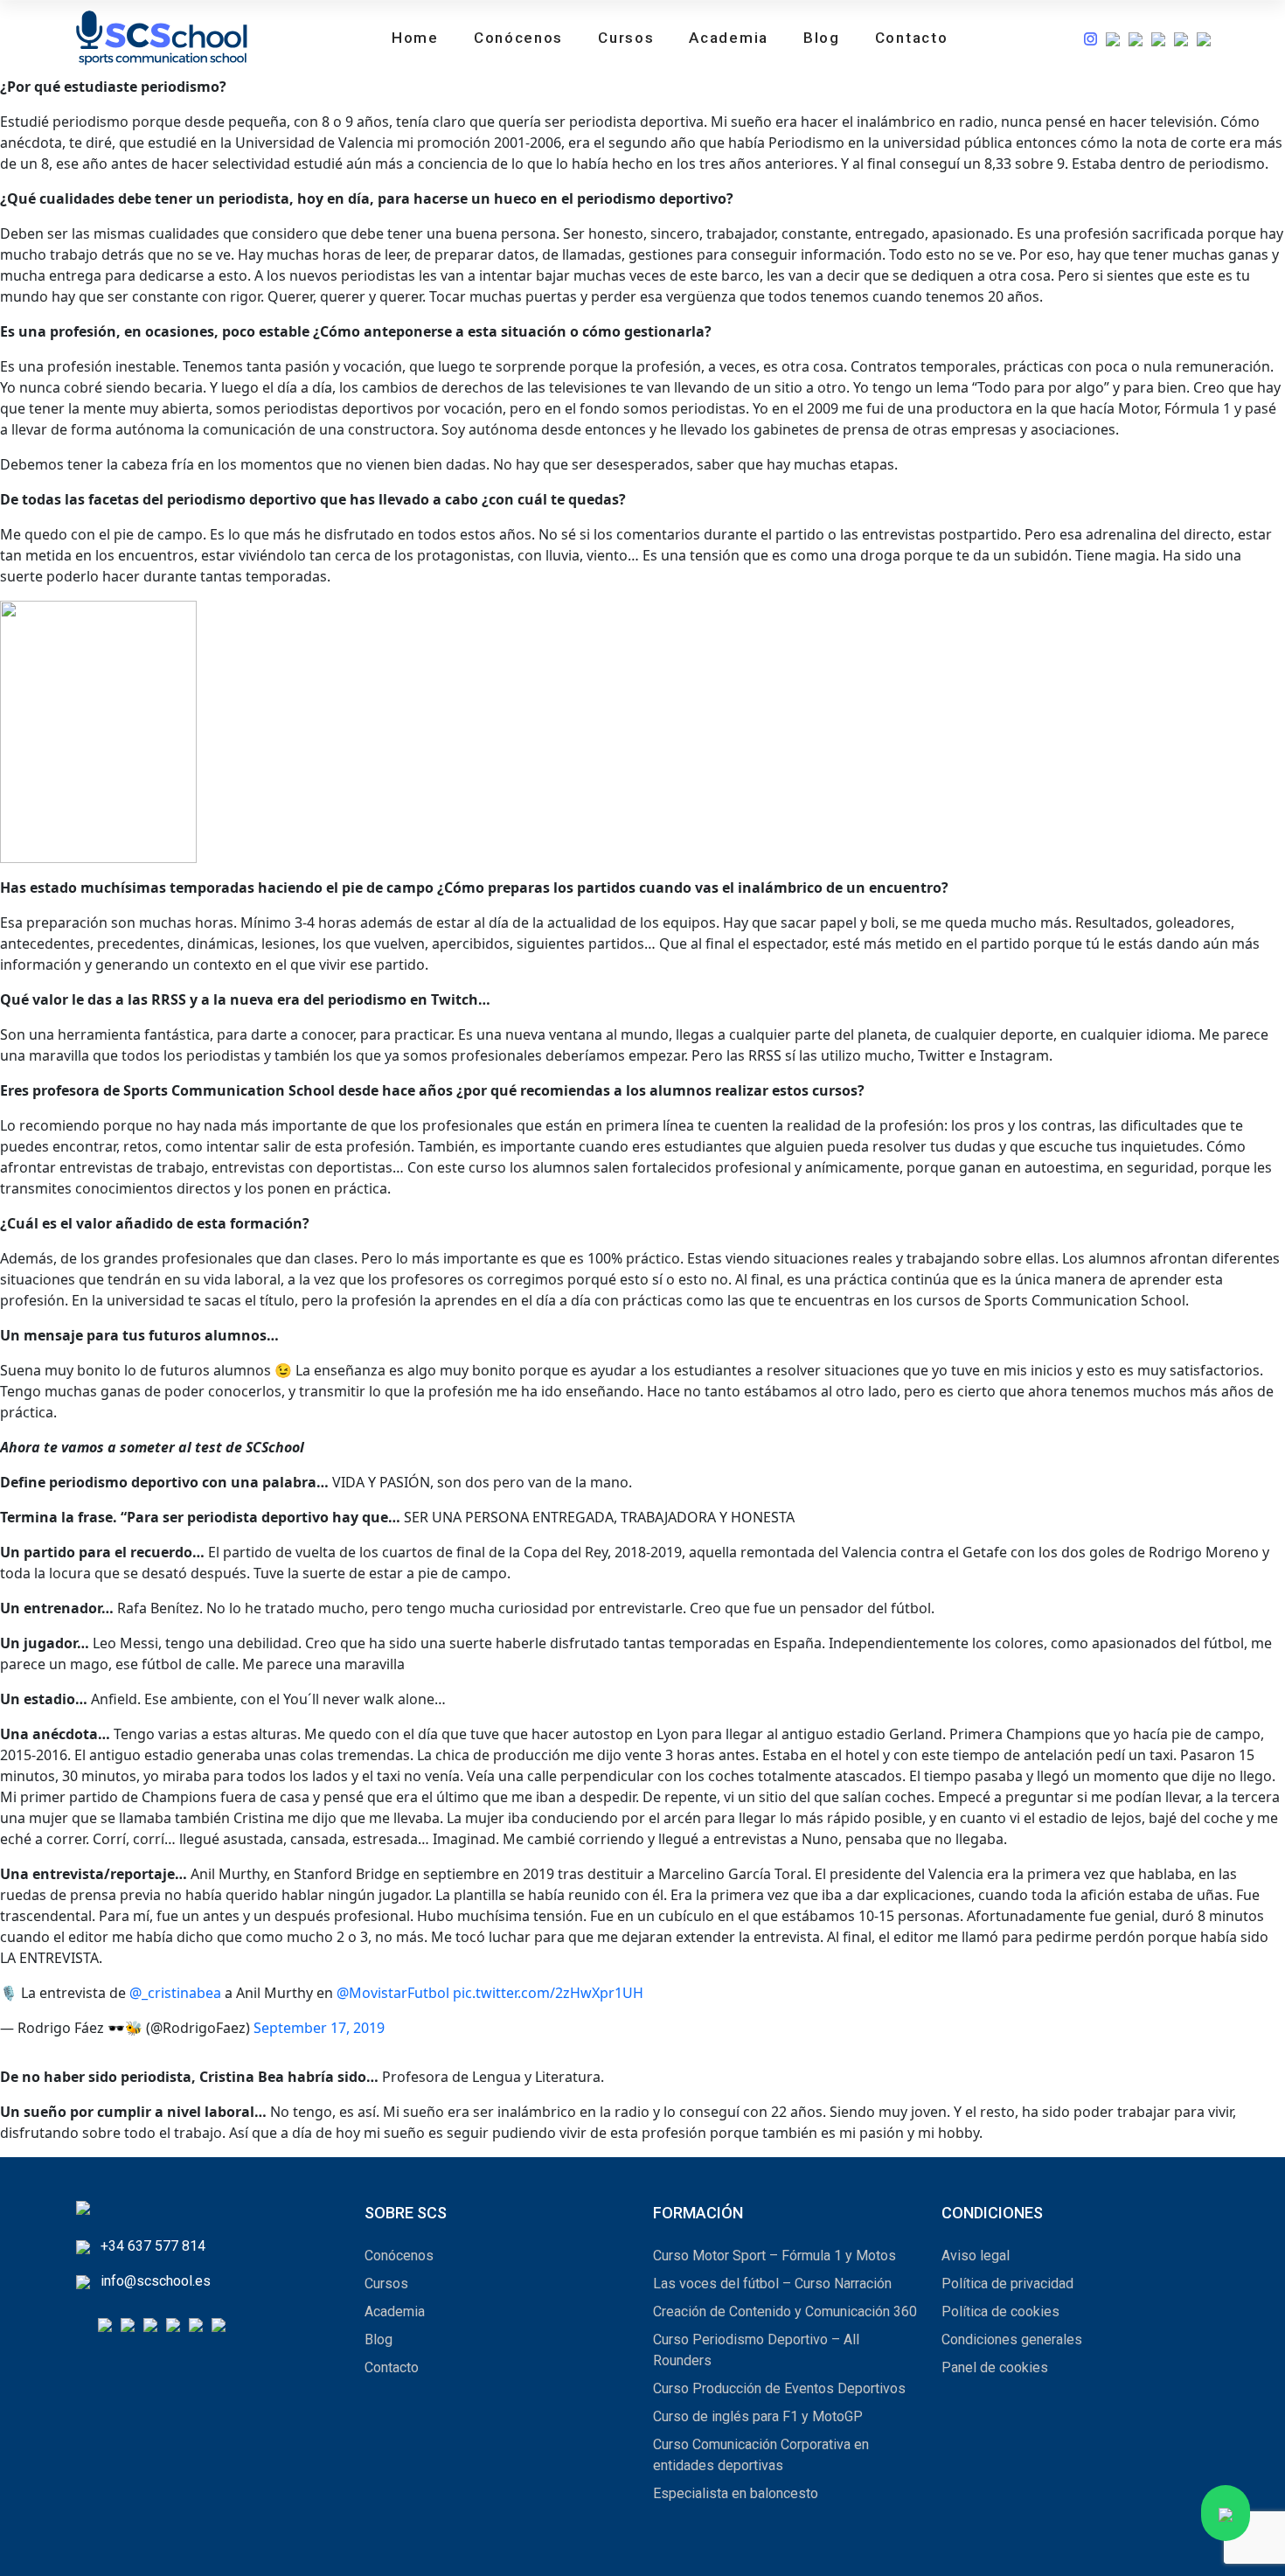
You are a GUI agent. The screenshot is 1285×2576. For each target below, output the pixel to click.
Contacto (912, 38)
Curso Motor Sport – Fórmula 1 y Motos (774, 2256)
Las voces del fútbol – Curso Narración (772, 2284)
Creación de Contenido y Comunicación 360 (785, 2311)
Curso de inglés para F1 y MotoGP (758, 2416)
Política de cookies (1000, 2311)
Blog (822, 38)
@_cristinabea (175, 1993)
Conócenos (518, 38)
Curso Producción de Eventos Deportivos (779, 2388)
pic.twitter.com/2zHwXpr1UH (548, 1993)
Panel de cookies (995, 2367)
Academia (729, 38)
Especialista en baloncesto (736, 2493)
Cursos (626, 38)
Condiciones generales (1012, 2339)
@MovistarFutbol (393, 1993)
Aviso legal (976, 2256)
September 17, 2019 (319, 2028)
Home (415, 38)
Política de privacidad (1007, 2284)
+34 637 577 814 (153, 2246)
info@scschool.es (156, 2281)
